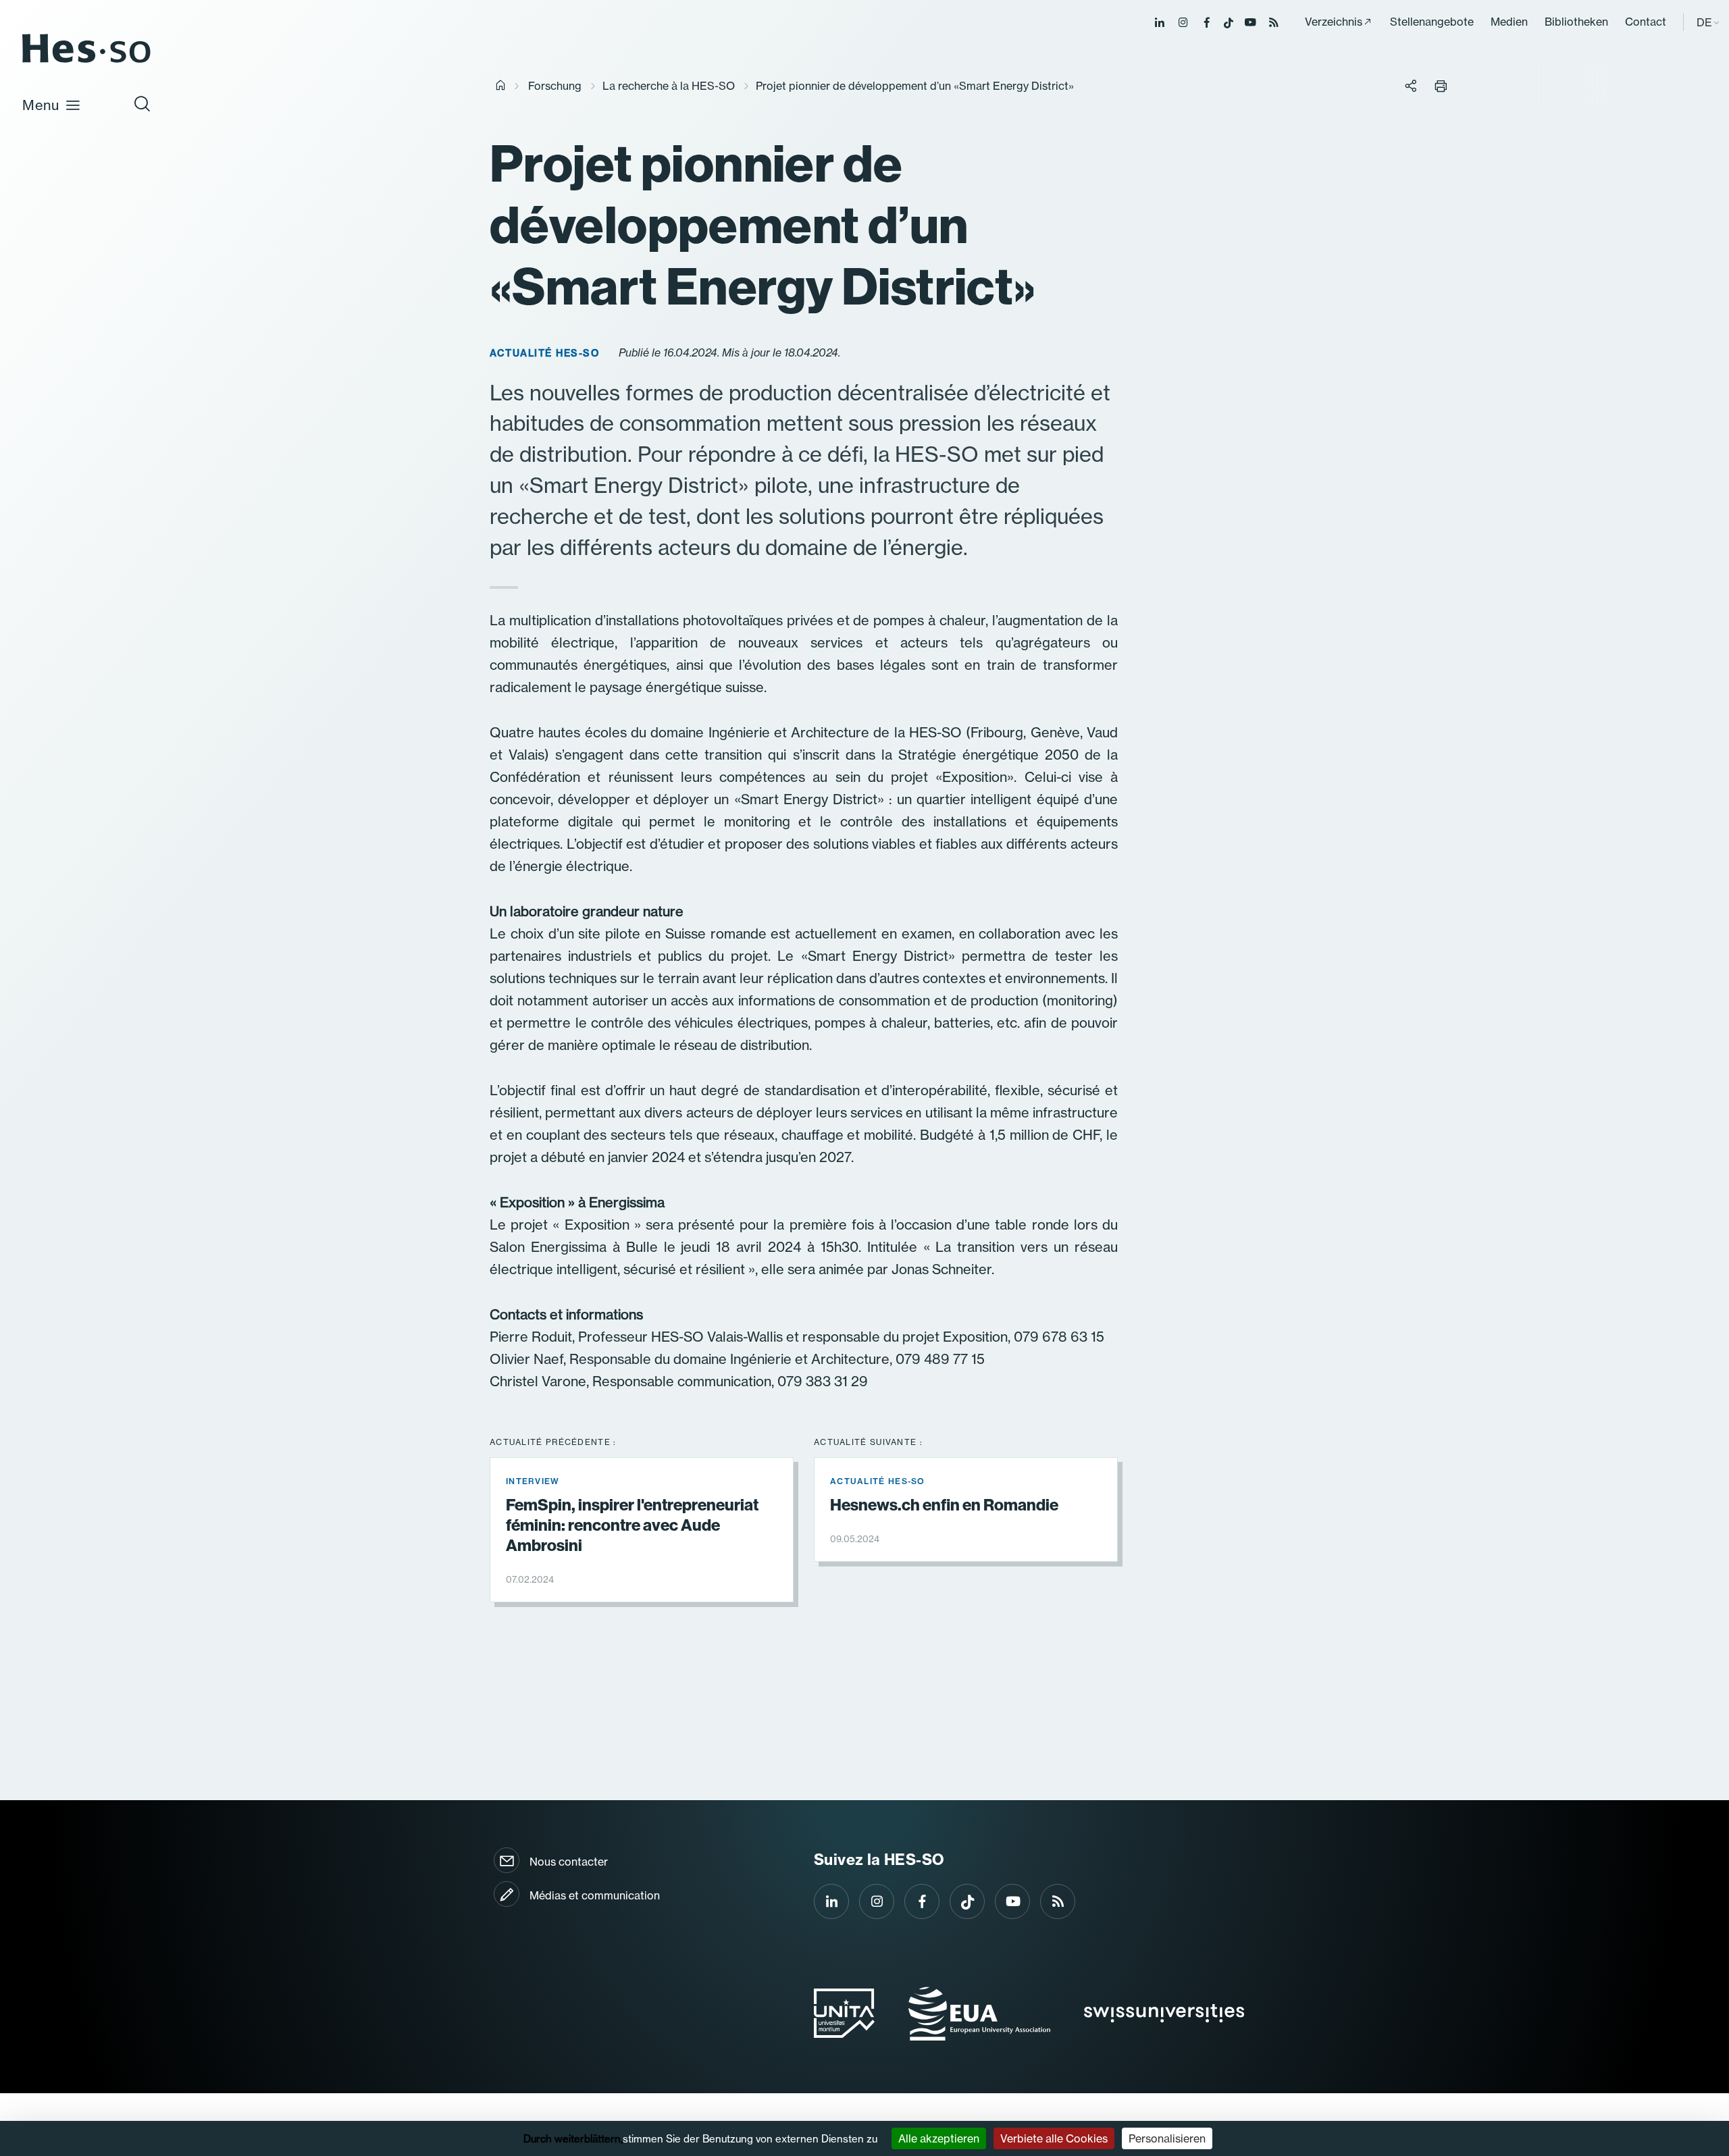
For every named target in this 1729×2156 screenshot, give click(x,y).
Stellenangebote (1432, 22)
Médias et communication (595, 1895)
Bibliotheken (1576, 22)
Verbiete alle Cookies (1054, 2138)
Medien (1509, 22)
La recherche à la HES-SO (669, 86)
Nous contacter (569, 1862)
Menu (41, 105)
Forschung (555, 86)
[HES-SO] (86, 62)
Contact (1646, 22)
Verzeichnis (1334, 22)
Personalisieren (1167, 2138)
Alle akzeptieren (939, 2138)
